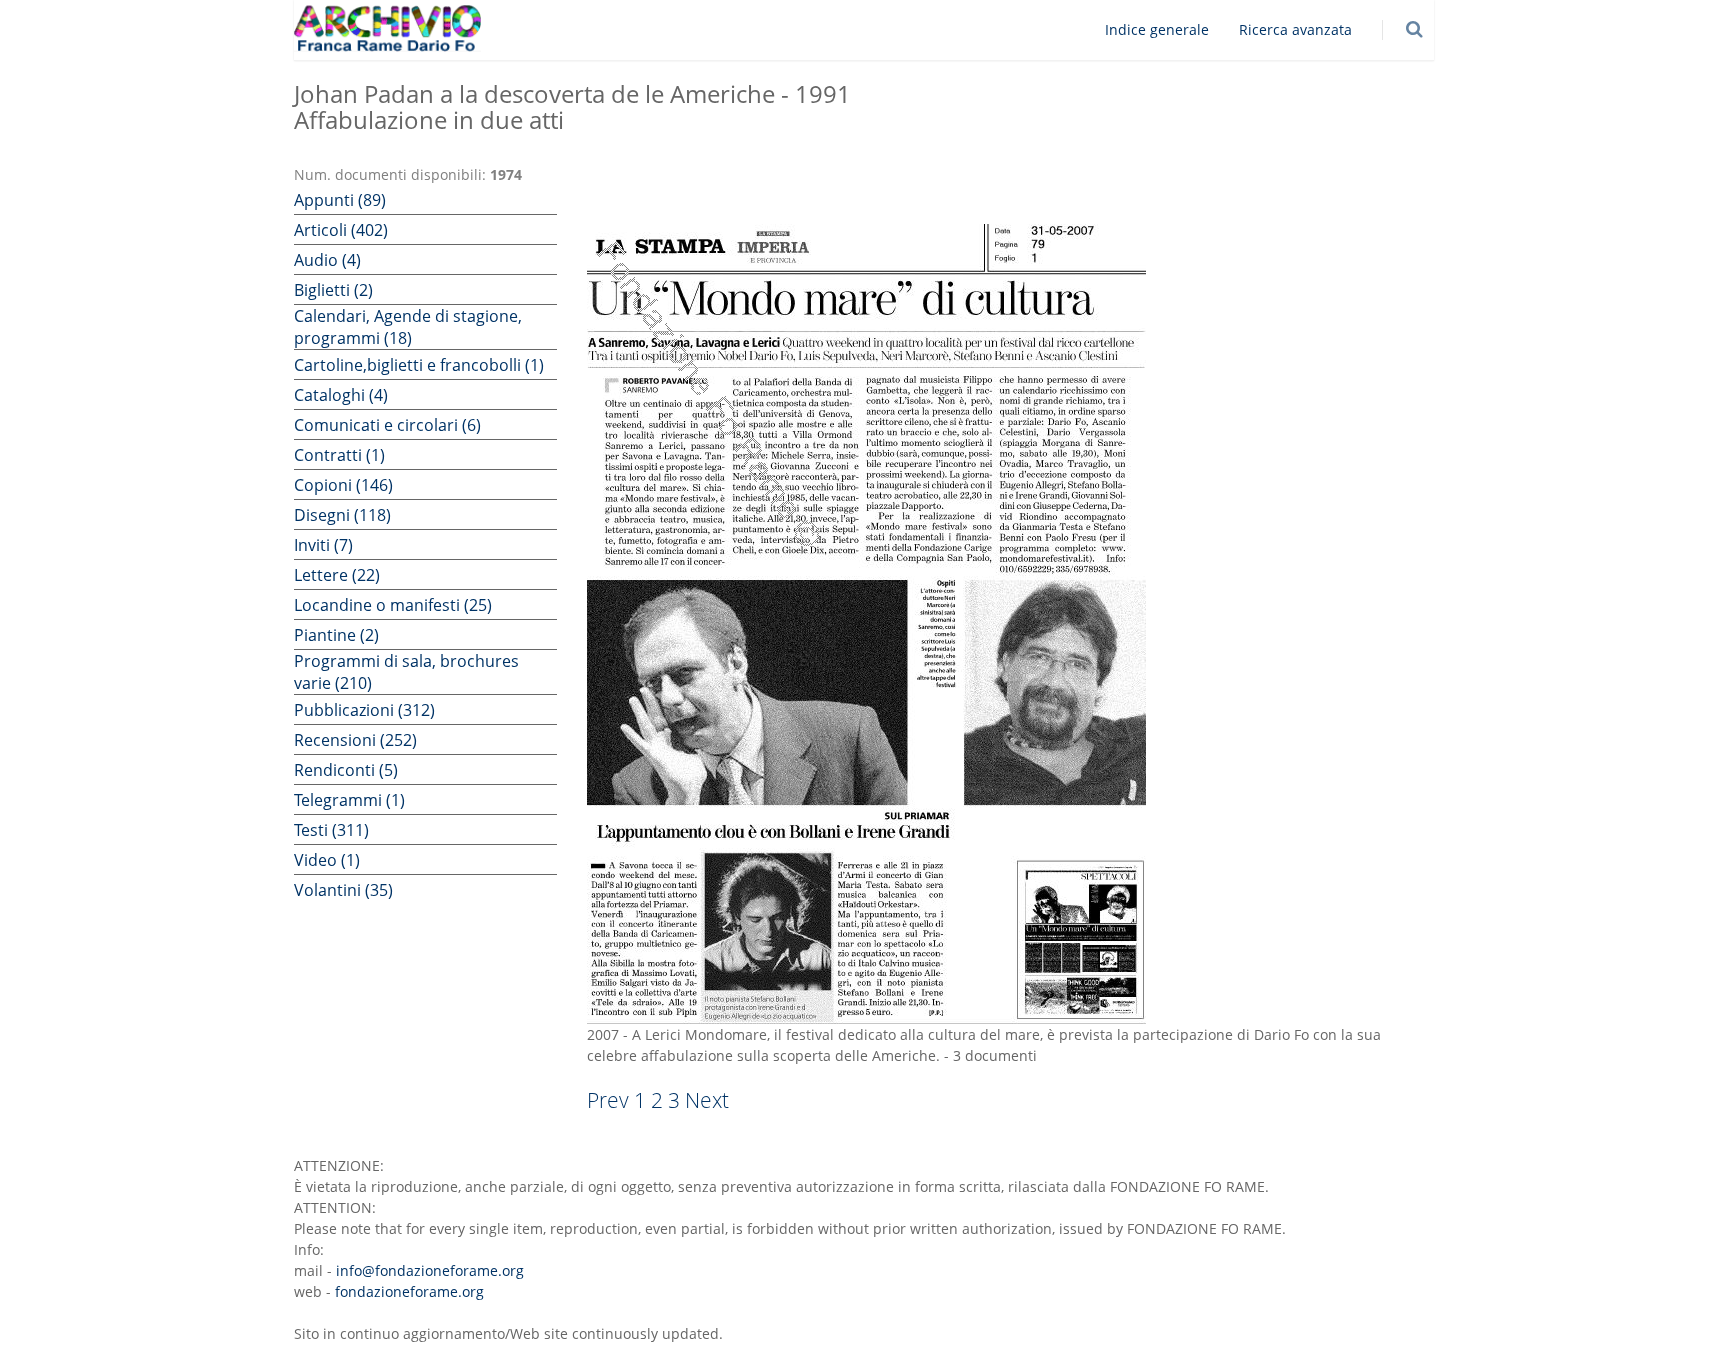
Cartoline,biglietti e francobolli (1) (419, 365)
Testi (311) (331, 830)
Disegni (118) (342, 515)
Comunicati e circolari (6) (387, 425)
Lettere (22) (337, 575)
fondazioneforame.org (409, 1291)
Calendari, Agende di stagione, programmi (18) (408, 327)
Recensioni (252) (355, 740)
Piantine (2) (336, 635)
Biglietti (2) (333, 290)
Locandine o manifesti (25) (393, 605)
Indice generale (1157, 29)
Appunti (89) (340, 200)
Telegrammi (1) (349, 800)
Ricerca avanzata (1295, 29)
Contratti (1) (339, 455)
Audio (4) (327, 260)
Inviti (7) (323, 545)
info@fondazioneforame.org (430, 1270)
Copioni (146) (343, 485)
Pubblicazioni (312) (364, 710)
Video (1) (327, 860)
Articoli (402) (341, 230)
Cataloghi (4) (341, 395)
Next (707, 1100)
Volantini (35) (343, 890)
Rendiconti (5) (346, 770)
